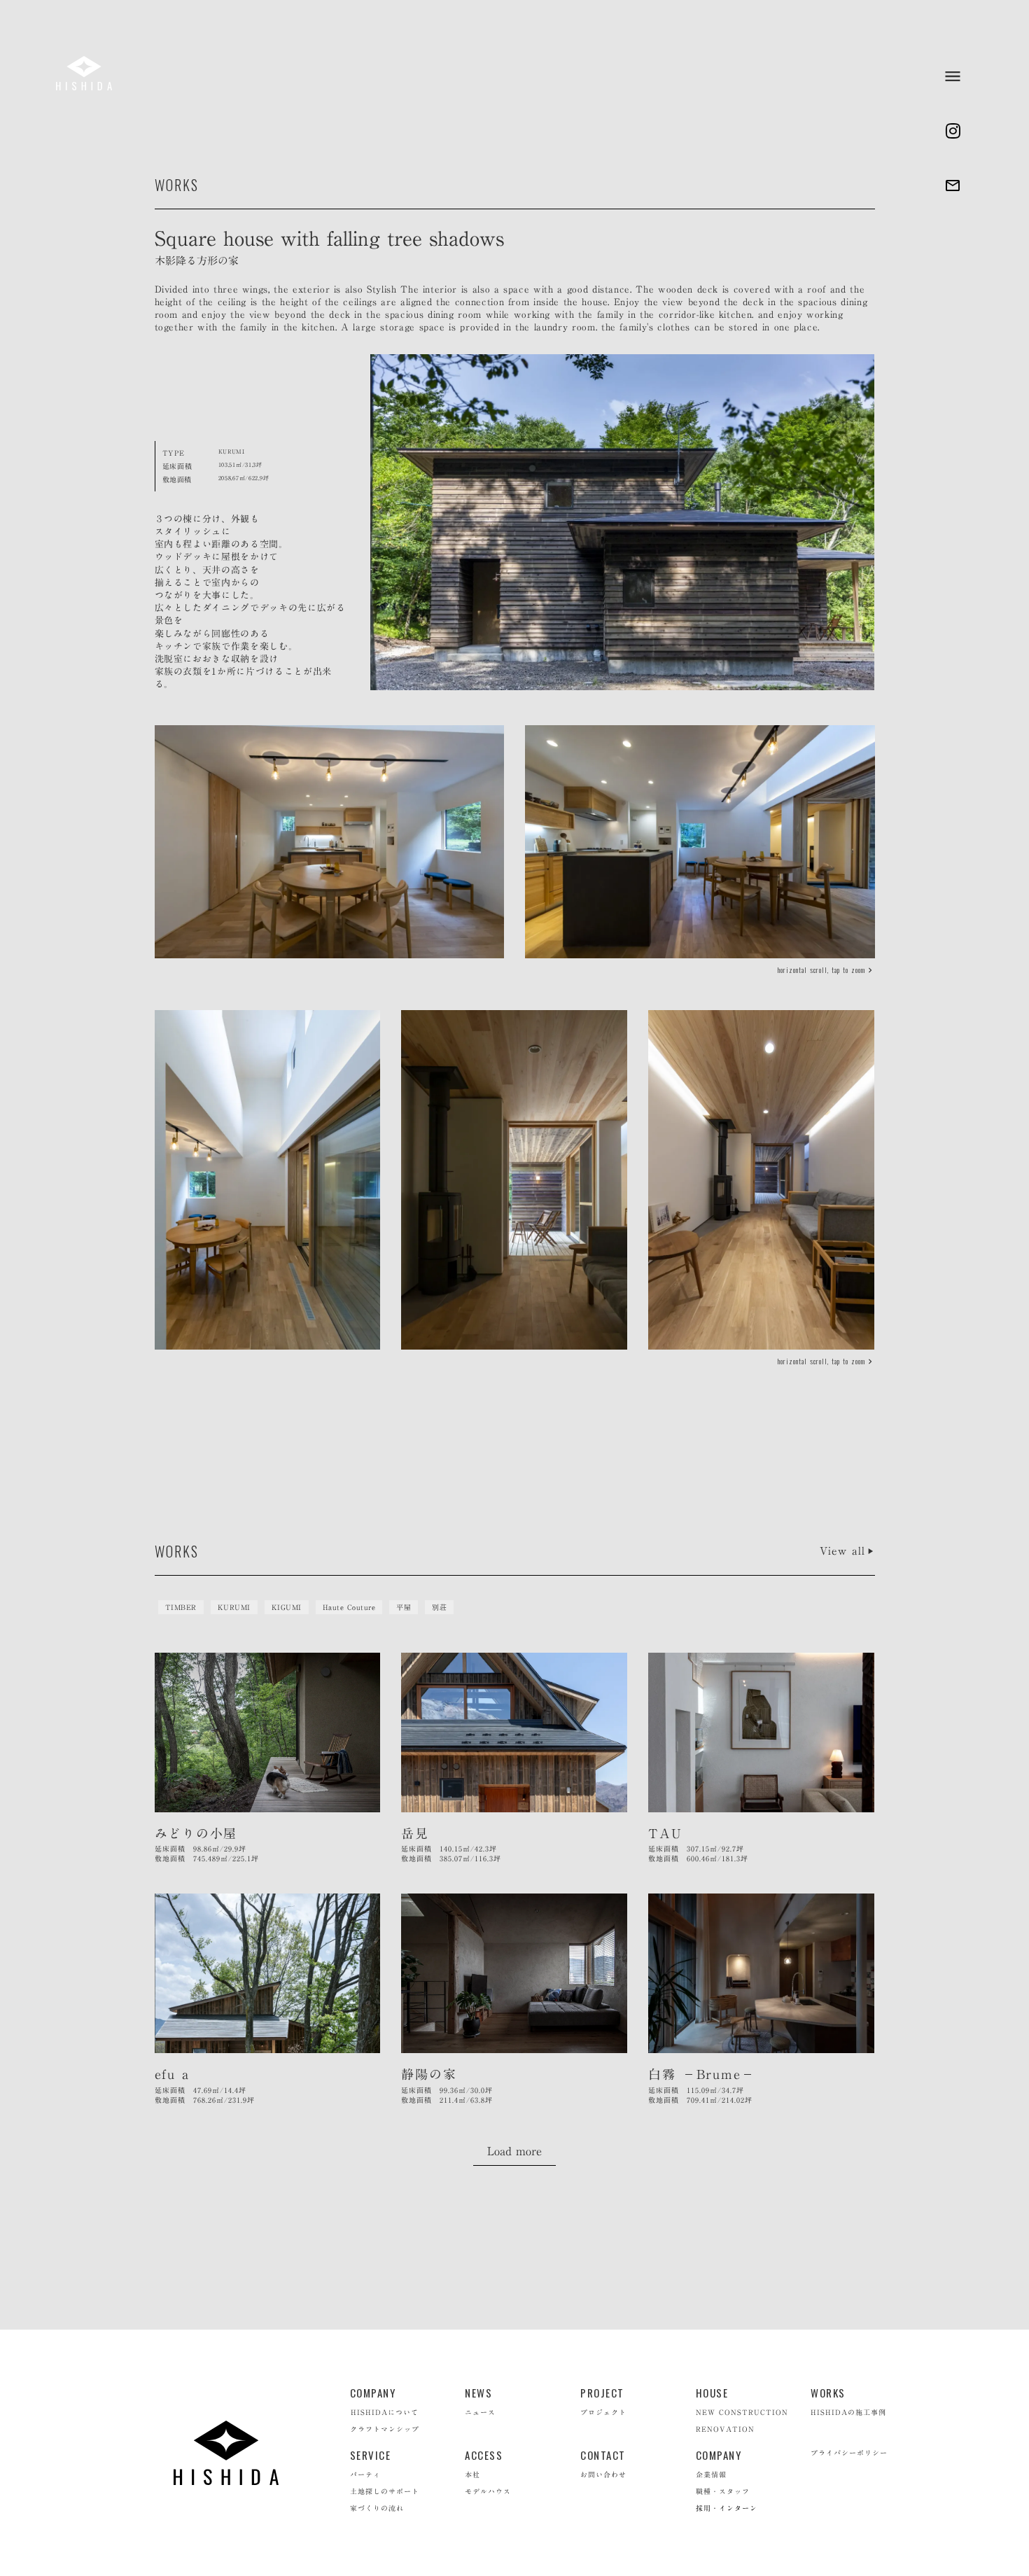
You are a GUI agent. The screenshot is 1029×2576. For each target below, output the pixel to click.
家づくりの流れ (377, 2508)
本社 (472, 2474)
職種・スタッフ (723, 2491)
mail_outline (953, 185)
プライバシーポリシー (849, 2453)
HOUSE (712, 2393)
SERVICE (371, 2455)
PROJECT (602, 2393)
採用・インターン (727, 2508)
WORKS (828, 2393)
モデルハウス (488, 2491)
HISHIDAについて (385, 2412)
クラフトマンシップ (385, 2429)
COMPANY (373, 2393)
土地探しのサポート (385, 2491)
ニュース (480, 2412)
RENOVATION (725, 2429)
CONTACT (603, 2455)
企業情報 (711, 2474)
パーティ (365, 2474)
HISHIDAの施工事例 (848, 2412)
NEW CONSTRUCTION (742, 2412)
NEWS (478, 2393)
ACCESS (484, 2455)
